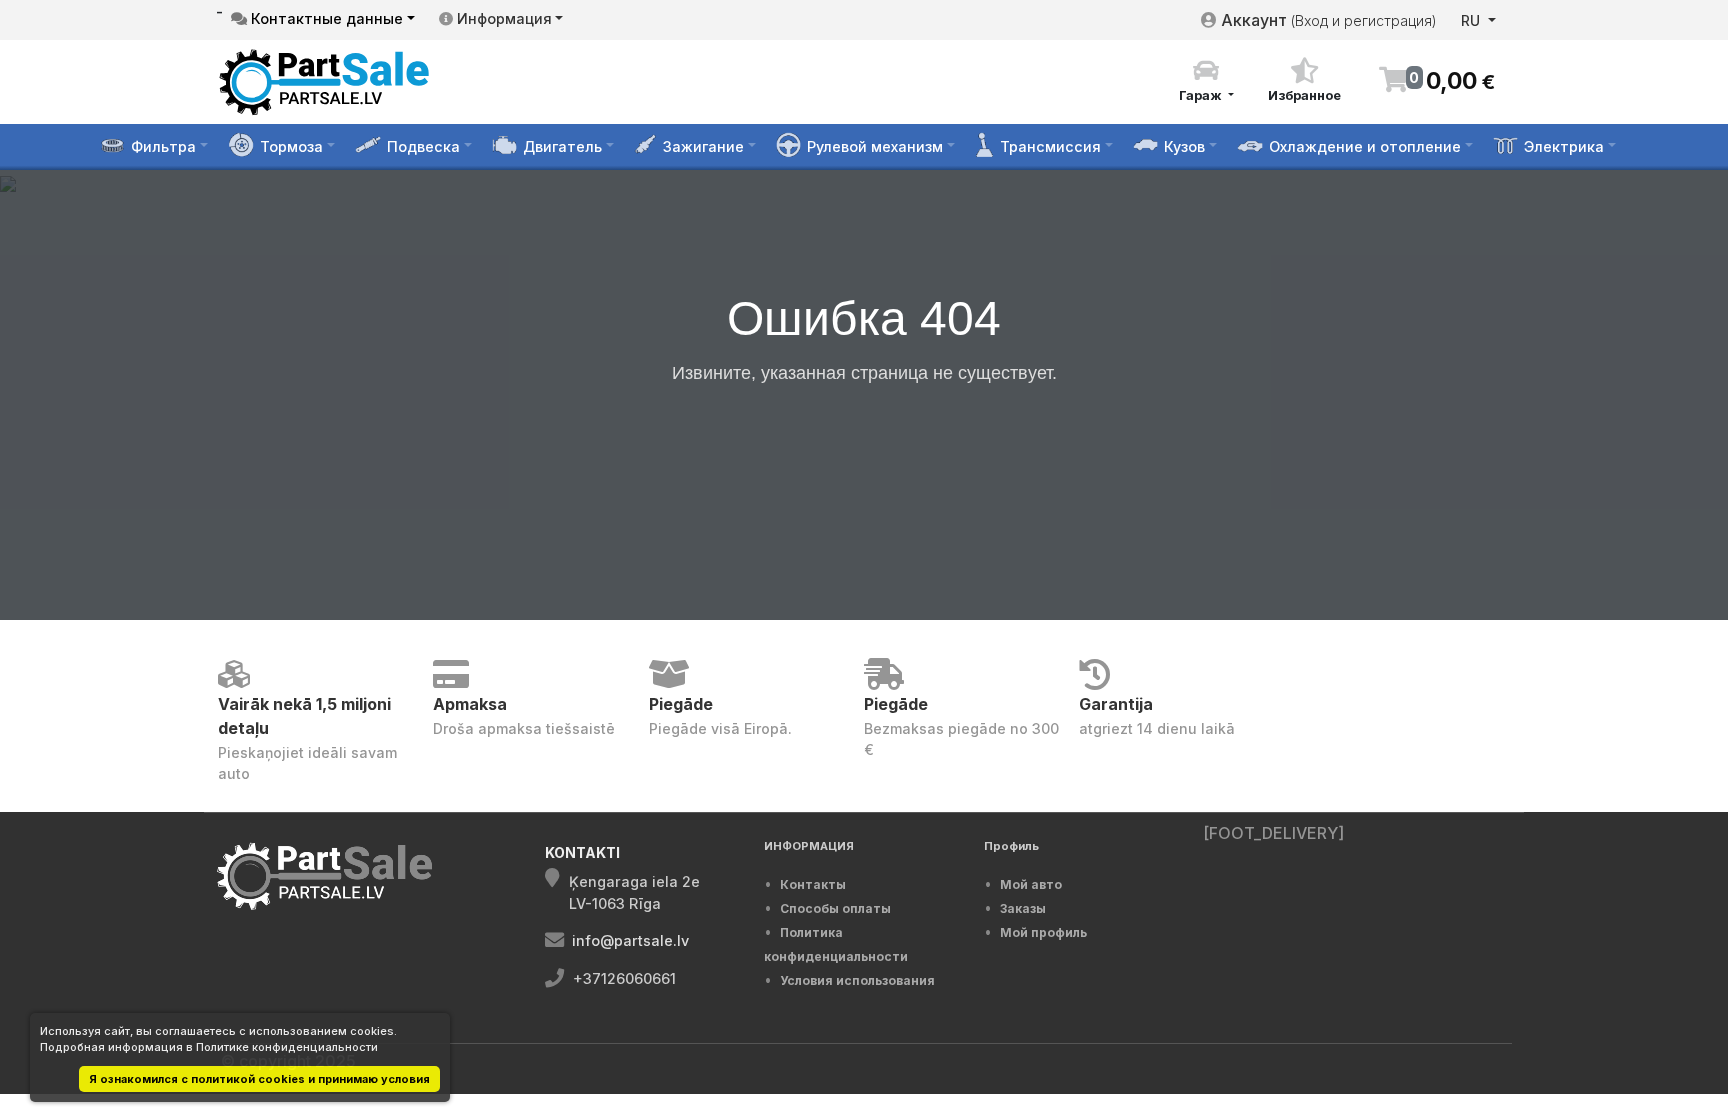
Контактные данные (325, 18)
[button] (1206, 81)
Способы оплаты (835, 908)
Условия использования (857, 980)
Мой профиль (1043, 932)
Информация (502, 18)
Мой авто (1031, 884)
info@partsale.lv (630, 940)
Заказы (1023, 908)
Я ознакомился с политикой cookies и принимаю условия (259, 1079)
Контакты (813, 884)
